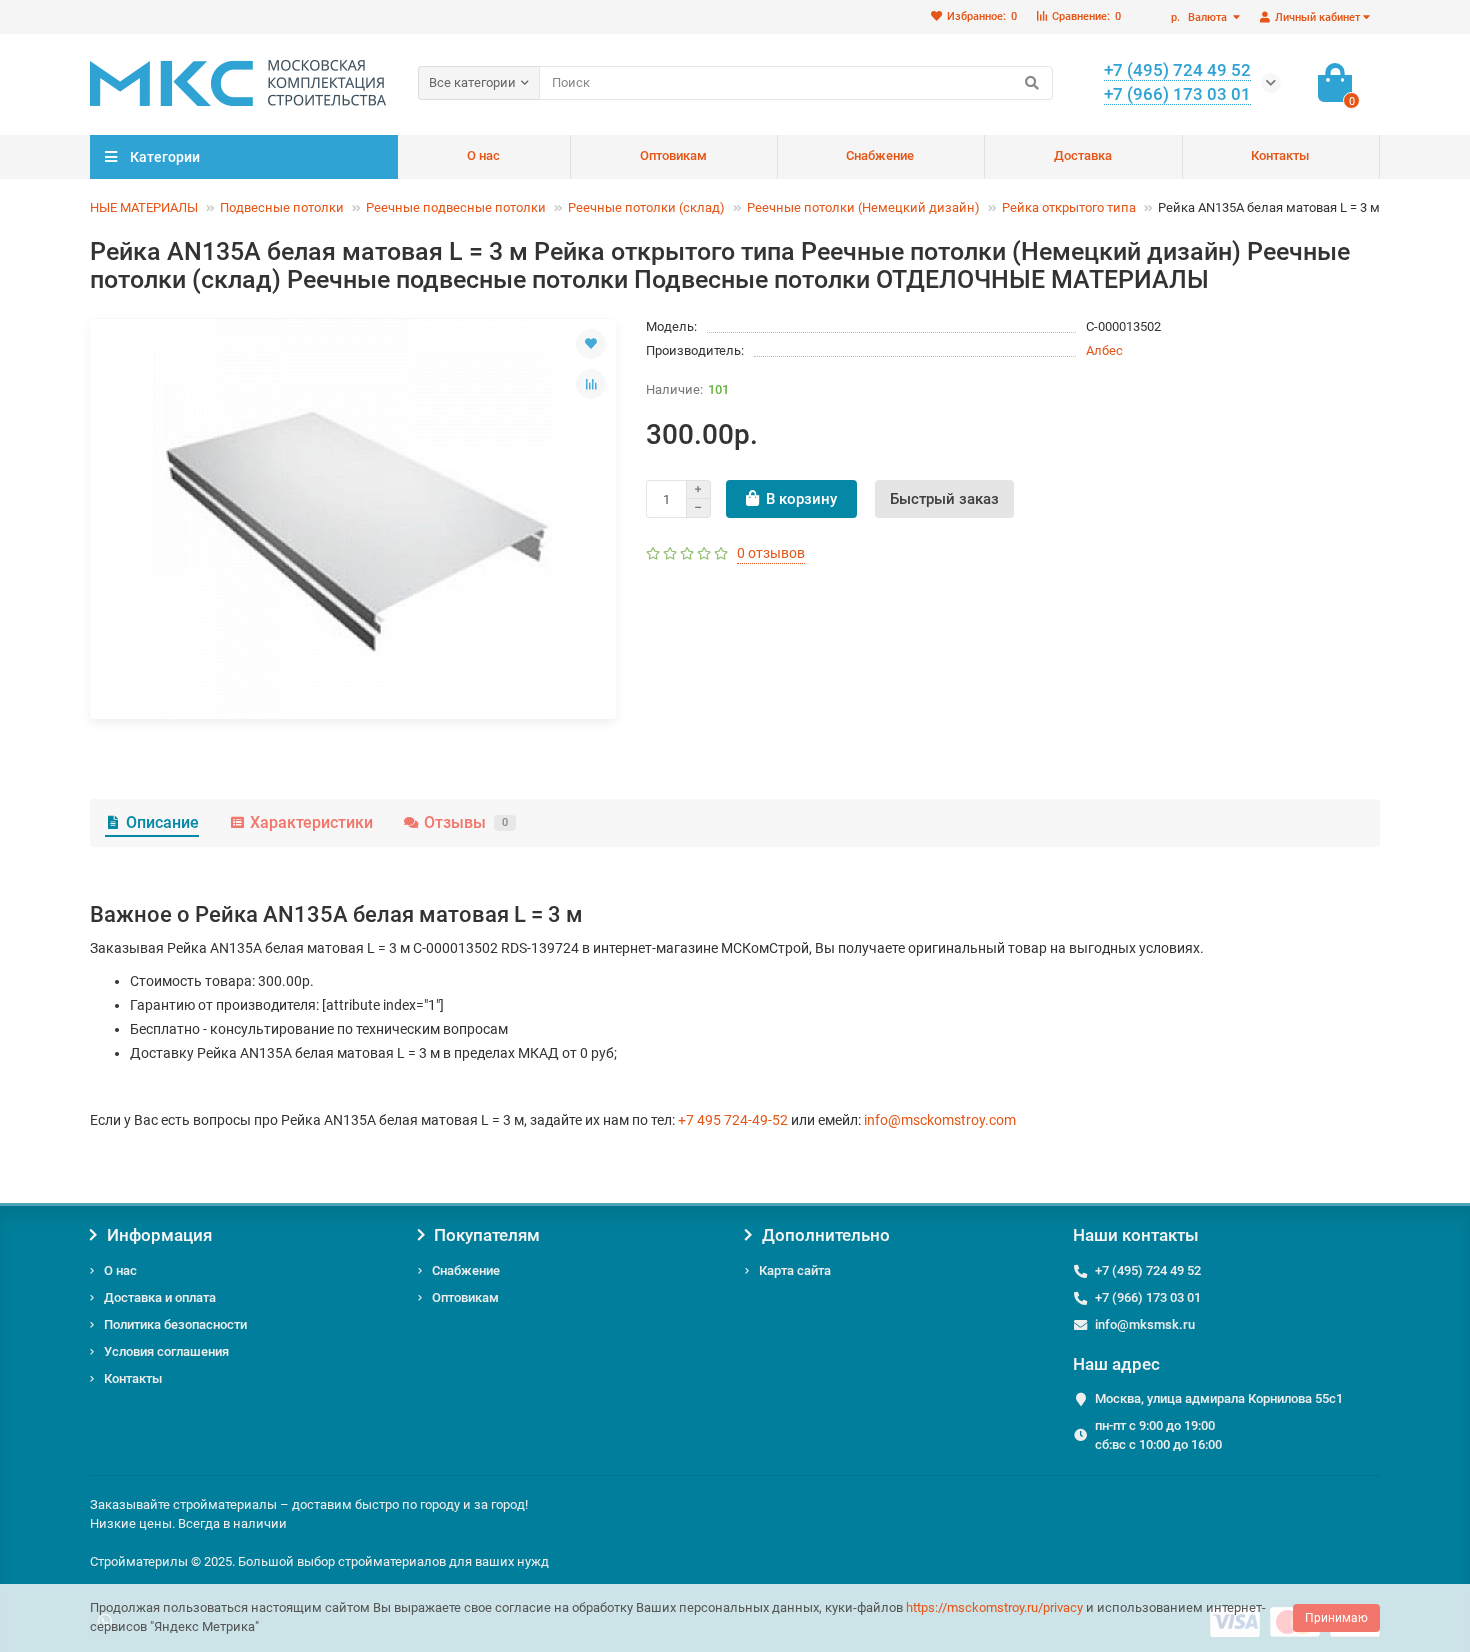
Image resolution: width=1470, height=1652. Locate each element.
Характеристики (311, 822)
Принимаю (1336, 1618)
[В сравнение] (591, 384)
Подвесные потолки (282, 207)
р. (1199, 17)
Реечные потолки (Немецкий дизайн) (863, 207)
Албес (1104, 350)
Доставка (1083, 155)
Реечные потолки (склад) (646, 207)
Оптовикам (673, 155)
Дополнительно (826, 1235)
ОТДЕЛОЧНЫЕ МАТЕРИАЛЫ (114, 207)
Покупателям (487, 1235)
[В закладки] (591, 344)
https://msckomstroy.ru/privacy (994, 1607)
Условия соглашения (166, 1351)
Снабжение (880, 155)
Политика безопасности (175, 1324)
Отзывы (466, 822)
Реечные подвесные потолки (456, 207)
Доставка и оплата (160, 1297)
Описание (162, 822)
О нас (483, 155)
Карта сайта (795, 1270)
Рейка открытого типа (1069, 207)
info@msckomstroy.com (940, 1120)
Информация (159, 1235)
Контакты (1280, 155)
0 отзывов (771, 553)
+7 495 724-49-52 (733, 1120)
